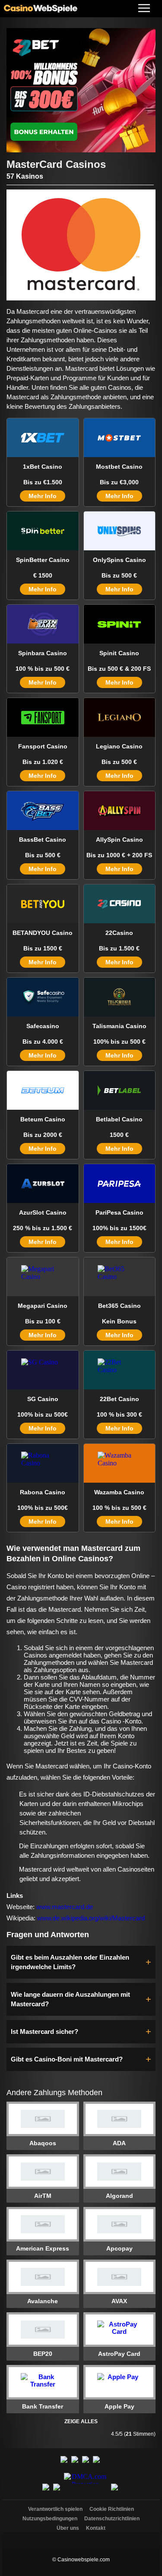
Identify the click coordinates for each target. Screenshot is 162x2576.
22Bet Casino (119, 1399)
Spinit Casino (119, 653)
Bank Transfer (43, 2406)
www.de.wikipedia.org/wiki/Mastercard (91, 1918)
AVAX (119, 2301)
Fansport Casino (43, 746)
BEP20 (43, 2354)
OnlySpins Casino (119, 560)
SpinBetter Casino (43, 560)
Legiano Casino (119, 746)
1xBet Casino (43, 467)
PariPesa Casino (119, 1212)
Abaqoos (43, 2143)
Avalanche (43, 2301)
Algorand (119, 2196)
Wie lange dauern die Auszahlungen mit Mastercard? (70, 1999)
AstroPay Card (119, 2354)
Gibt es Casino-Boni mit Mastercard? (67, 2059)
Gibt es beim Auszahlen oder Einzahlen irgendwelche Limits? (70, 1962)
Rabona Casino (43, 1492)
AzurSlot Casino (43, 1212)
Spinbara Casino (43, 653)
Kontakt (96, 2528)
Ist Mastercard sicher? (44, 2031)
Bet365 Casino (119, 1306)
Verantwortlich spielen (55, 2509)
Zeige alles (81, 2421)
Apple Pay (119, 2406)
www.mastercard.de (65, 1907)
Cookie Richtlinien (112, 2509)
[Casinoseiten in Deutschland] (81, 2538)
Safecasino (43, 1026)
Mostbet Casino (119, 467)
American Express (43, 2248)
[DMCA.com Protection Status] (87, 2492)
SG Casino (43, 1399)
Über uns (68, 2528)
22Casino (119, 933)
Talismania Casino (119, 1026)
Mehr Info (43, 496)
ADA (119, 2143)
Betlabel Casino (119, 1119)
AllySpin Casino (119, 840)
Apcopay (119, 2248)
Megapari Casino (43, 1306)
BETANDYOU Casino (43, 933)
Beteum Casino (43, 1119)
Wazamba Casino (119, 1492)
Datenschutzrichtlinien (112, 2519)
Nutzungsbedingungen (50, 2519)
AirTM (43, 2196)
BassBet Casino (43, 840)
